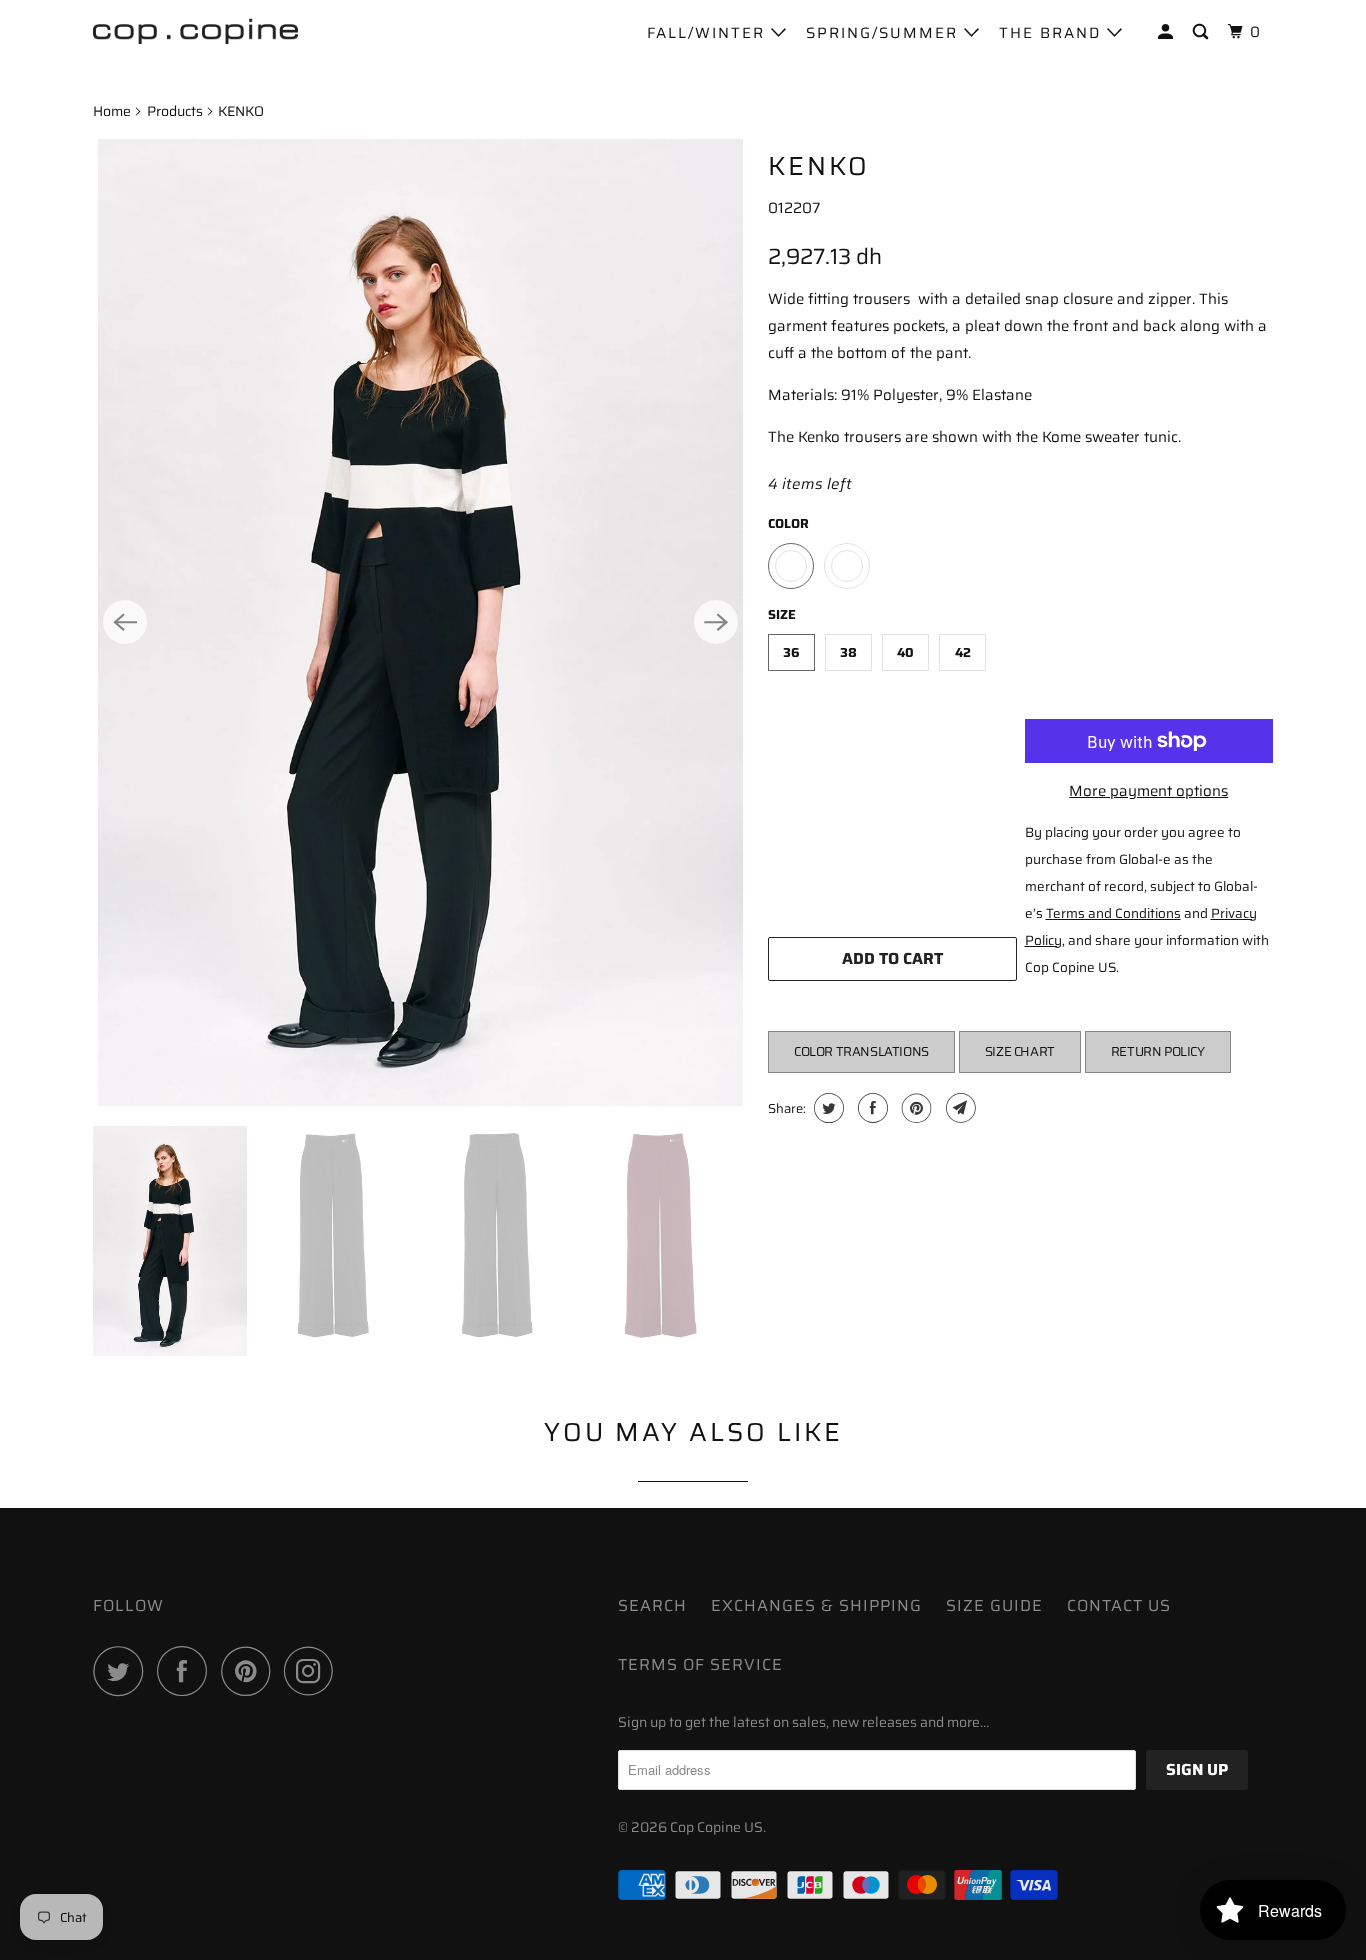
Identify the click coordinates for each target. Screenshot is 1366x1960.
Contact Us (1119, 1605)
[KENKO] (420, 622)
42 (963, 652)
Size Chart (1020, 1051)
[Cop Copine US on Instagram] (314, 1671)
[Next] (716, 622)
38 (848, 652)
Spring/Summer (885, 33)
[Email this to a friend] (958, 1108)
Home (112, 111)
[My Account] (1168, 32)
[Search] (1203, 32)
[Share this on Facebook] (870, 1108)
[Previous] (125, 622)
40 (905, 652)
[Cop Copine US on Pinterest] (250, 1671)
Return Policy (1158, 1051)
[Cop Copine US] (195, 30)
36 (791, 652)
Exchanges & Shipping (816, 1605)
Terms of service (700, 1664)
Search (652, 1605)
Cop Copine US (716, 1827)
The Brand (1053, 33)
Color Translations (861, 1051)
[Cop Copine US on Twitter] (123, 1671)
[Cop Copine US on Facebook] (187, 1671)
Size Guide (994, 1605)
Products (175, 111)
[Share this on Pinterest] (914, 1108)
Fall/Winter (709, 33)
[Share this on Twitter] (826, 1108)
